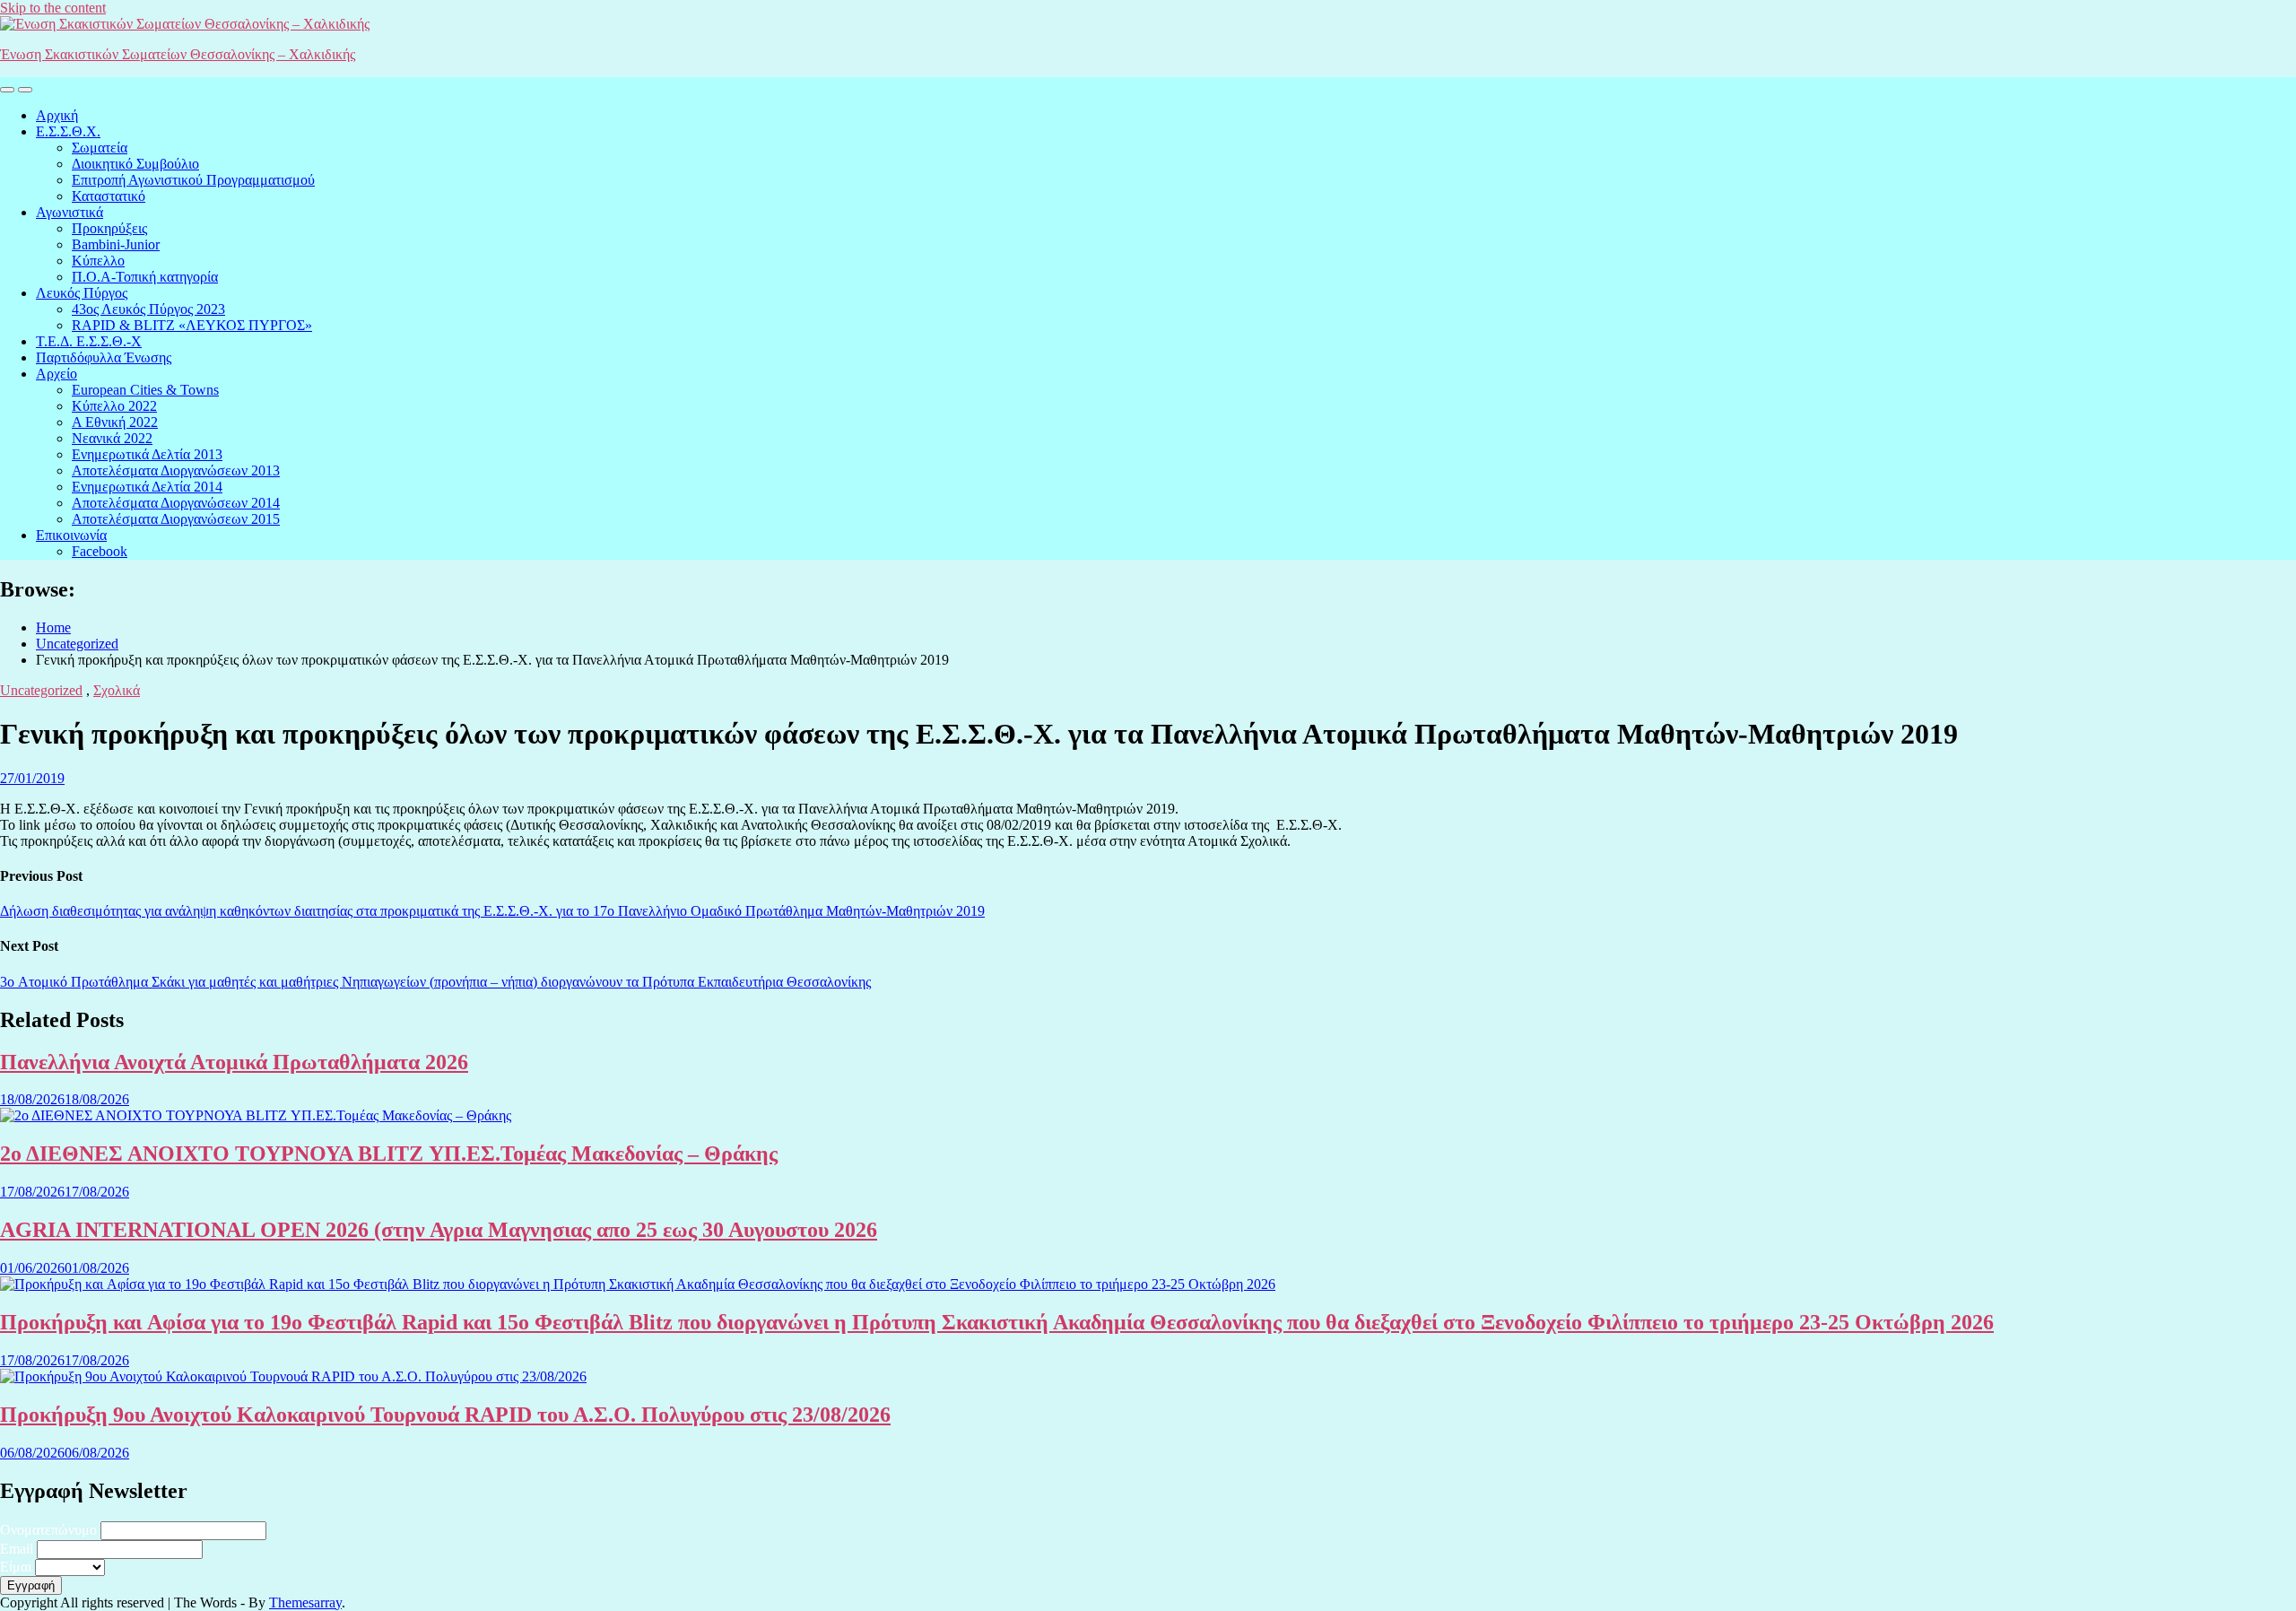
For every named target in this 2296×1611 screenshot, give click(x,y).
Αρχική (57, 115)
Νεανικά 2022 (112, 438)
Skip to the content (53, 8)
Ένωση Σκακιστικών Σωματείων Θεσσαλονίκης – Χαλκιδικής (178, 54)
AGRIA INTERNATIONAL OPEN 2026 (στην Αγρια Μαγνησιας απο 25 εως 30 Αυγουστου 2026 (439, 1230)
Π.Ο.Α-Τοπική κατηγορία (145, 277)
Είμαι (16, 1567)
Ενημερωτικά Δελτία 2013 (147, 454)
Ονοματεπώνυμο (48, 1530)
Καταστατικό (109, 196)
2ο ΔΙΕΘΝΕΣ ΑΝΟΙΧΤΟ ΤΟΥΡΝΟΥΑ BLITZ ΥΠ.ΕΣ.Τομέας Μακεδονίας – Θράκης (389, 1154)
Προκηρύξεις (109, 228)
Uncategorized (41, 690)
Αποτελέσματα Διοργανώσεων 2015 (176, 519)
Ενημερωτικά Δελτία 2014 (147, 487)
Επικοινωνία (71, 535)
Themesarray (305, 1602)
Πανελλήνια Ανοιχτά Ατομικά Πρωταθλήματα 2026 (234, 1062)
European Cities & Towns (145, 390)
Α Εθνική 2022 (115, 422)
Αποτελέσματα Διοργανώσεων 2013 (176, 470)
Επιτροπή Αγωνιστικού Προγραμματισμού (193, 180)
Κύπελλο (98, 261)
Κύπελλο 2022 (114, 406)
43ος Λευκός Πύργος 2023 (148, 309)
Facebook (100, 551)
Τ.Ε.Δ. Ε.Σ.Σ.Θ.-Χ (89, 341)
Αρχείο (57, 374)
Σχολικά (117, 690)
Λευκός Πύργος (82, 293)
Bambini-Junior (116, 244)
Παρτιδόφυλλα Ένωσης (104, 357)
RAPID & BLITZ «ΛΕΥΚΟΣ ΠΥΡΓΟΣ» (192, 325)
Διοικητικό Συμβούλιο (135, 164)
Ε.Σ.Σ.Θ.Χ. (68, 131)
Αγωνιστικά (70, 212)
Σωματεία (100, 148)
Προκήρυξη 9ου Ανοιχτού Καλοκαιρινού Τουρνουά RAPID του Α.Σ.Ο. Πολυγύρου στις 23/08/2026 (445, 1415)
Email (17, 1549)
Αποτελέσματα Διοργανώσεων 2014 (176, 503)
